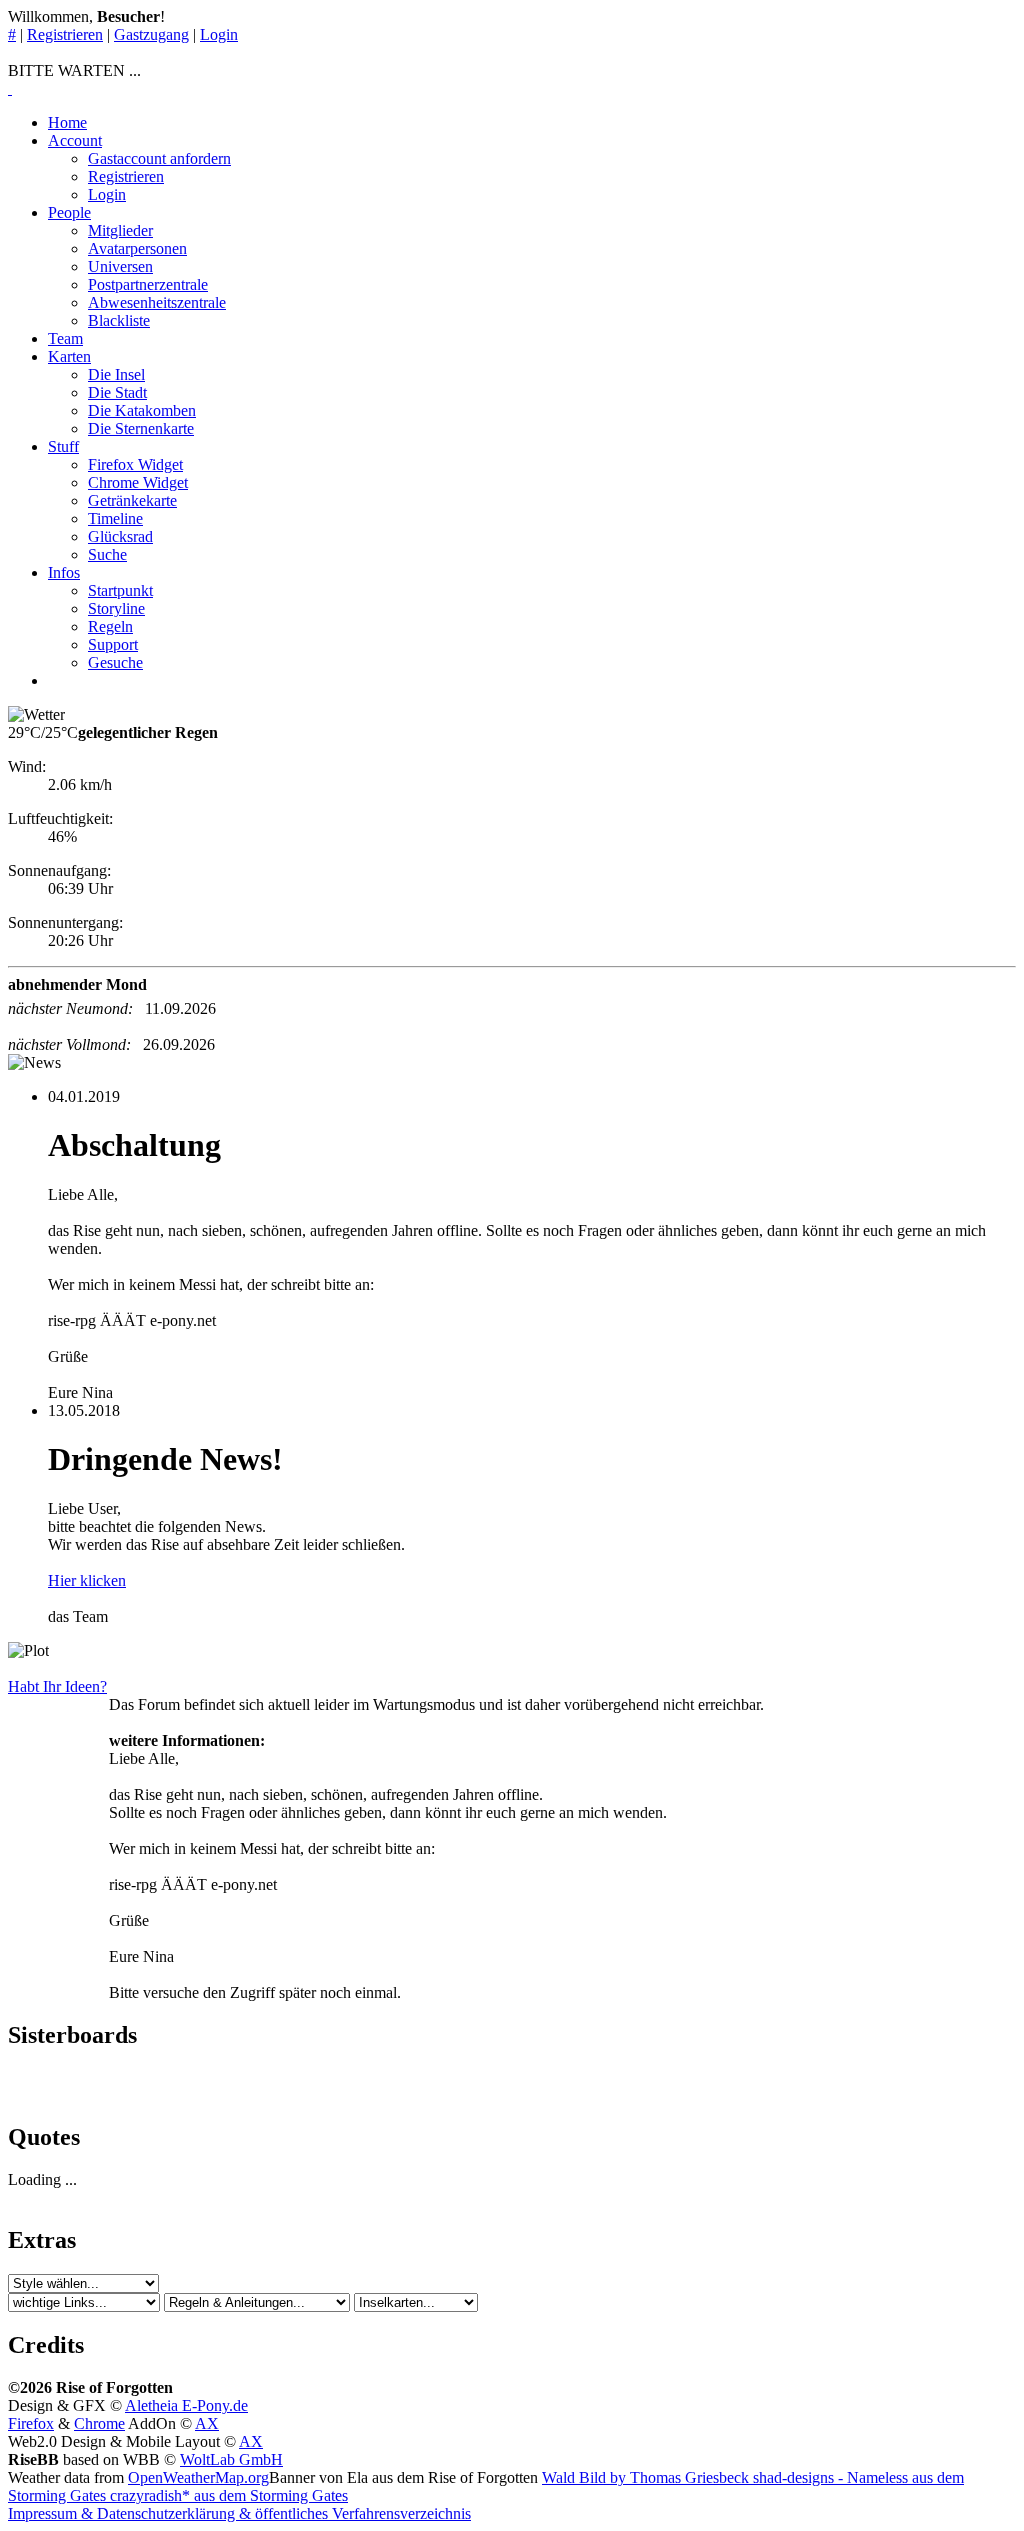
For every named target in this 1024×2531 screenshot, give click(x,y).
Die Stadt (117, 392)
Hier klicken (87, 1580)
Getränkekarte (132, 500)
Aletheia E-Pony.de (186, 2405)
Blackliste (119, 320)
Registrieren (65, 34)
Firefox (31, 2423)
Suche (107, 554)
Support (113, 644)
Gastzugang (151, 34)
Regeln (110, 626)
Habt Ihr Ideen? (57, 1686)
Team (65, 338)
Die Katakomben (142, 410)
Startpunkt (120, 590)
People (69, 212)
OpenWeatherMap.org (198, 2477)
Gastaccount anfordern (159, 158)
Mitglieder (120, 230)
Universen (120, 266)
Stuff (63, 446)
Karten (69, 356)
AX (207, 2423)
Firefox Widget (135, 464)
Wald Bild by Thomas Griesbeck (647, 2477)
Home (67, 122)
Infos (64, 572)
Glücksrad (120, 536)
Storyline (116, 608)
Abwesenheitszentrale (157, 302)
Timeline (115, 518)
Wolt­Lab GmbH (231, 2459)
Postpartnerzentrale (148, 284)
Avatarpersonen (137, 248)
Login (219, 34)
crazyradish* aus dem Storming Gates (227, 2495)
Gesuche (115, 662)
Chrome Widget (138, 482)
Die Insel (116, 374)
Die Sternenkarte (141, 428)
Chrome (99, 2423)
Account (75, 140)
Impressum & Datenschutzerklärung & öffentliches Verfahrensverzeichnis (239, 2513)
